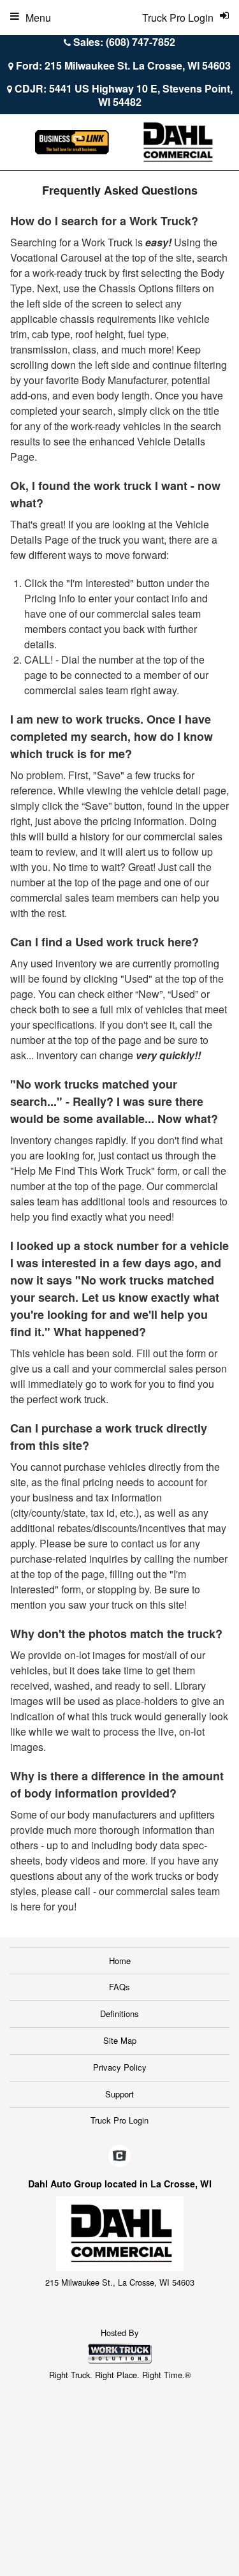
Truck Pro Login (119, 2120)
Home (120, 1961)
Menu (38, 18)
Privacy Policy (120, 2067)
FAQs (119, 1987)
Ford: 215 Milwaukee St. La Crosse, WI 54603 (123, 65)
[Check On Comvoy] (119, 2156)
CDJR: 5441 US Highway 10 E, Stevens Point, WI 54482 (124, 95)
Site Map (120, 2040)
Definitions (119, 2014)
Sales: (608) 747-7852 (124, 42)
